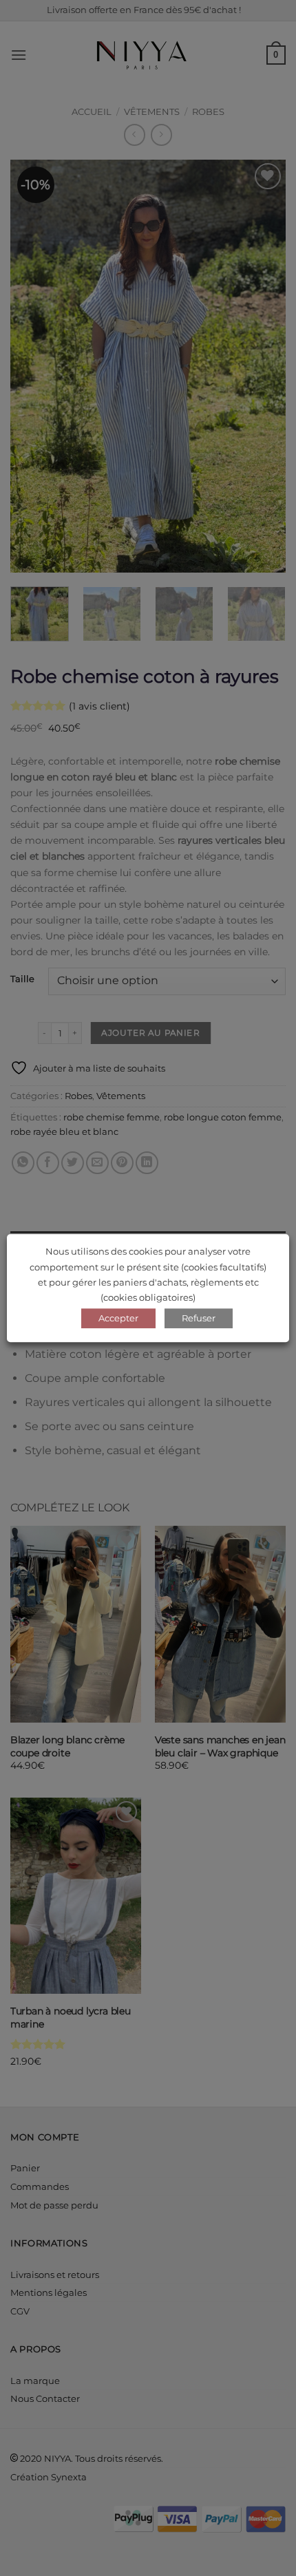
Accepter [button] (118, 1318)
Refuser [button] (199, 1318)
